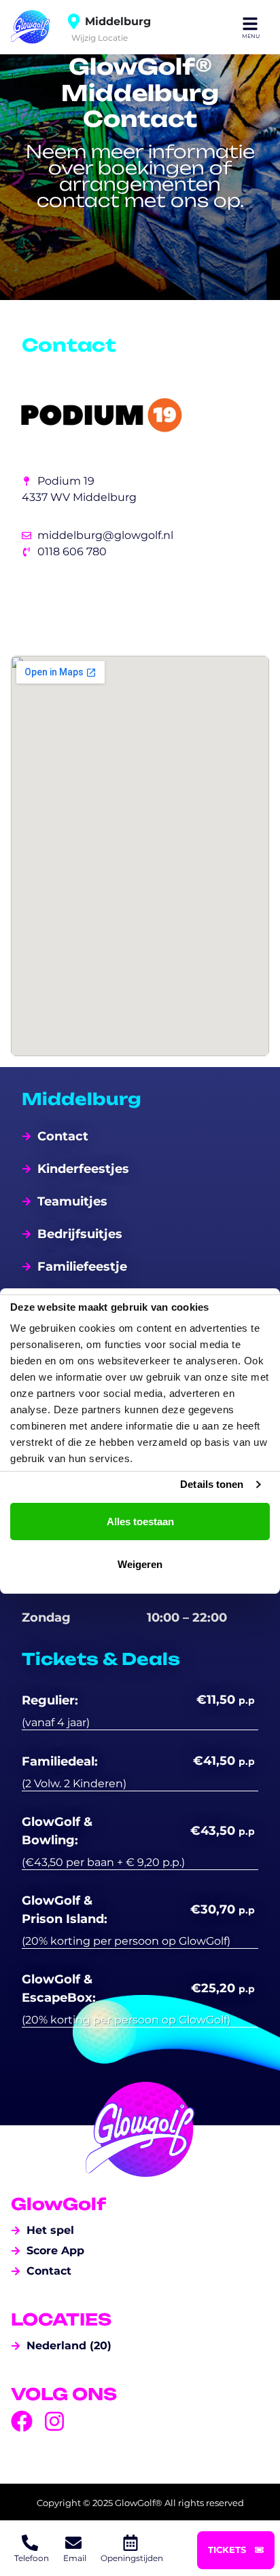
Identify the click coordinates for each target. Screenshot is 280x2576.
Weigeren (140, 1564)
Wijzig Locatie (100, 37)
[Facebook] (22, 2421)
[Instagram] (54, 2421)
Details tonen (212, 1484)
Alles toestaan (140, 1522)
